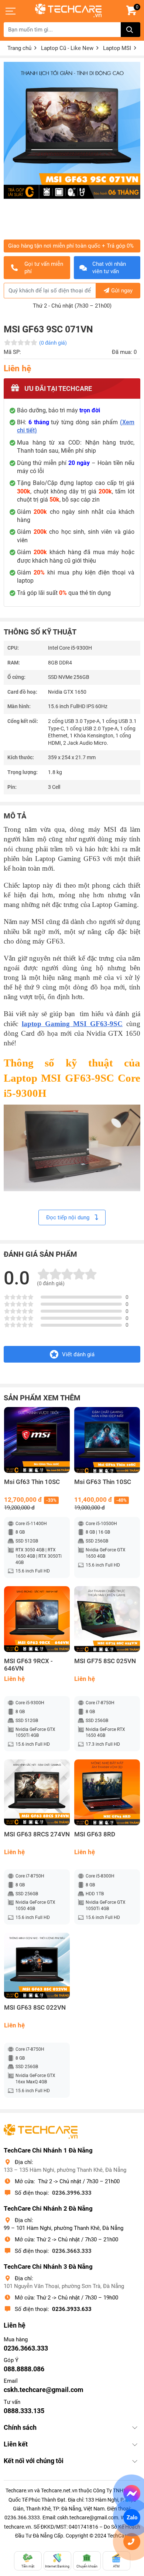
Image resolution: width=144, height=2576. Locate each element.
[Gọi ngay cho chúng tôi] (132, 2542)
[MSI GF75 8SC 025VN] (107, 1619)
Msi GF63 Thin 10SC (103, 1482)
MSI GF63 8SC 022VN (35, 2008)
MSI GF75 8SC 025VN (105, 1661)
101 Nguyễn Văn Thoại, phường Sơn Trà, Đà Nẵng (64, 2286)
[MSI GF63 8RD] (107, 1792)
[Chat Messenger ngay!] (132, 2494)
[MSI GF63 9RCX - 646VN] (37, 1619)
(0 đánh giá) (53, 343)
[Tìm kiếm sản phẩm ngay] (131, 30)
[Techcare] (68, 11)
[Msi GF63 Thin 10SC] (107, 1440)
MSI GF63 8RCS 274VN (37, 1834)
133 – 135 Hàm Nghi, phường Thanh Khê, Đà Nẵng (65, 2170)
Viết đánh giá (78, 1354)
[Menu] (11, 11)
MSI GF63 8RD (95, 1834)
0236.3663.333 (72, 2251)
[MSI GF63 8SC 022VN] (37, 1966)
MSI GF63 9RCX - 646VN (28, 1665)
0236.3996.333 (72, 2193)
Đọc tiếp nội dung (68, 1217)
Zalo (132, 2518)
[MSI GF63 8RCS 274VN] (37, 1792)
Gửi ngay (122, 291)
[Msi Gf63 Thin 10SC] (37, 1440)
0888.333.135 (24, 2411)
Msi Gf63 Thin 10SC (32, 1482)
